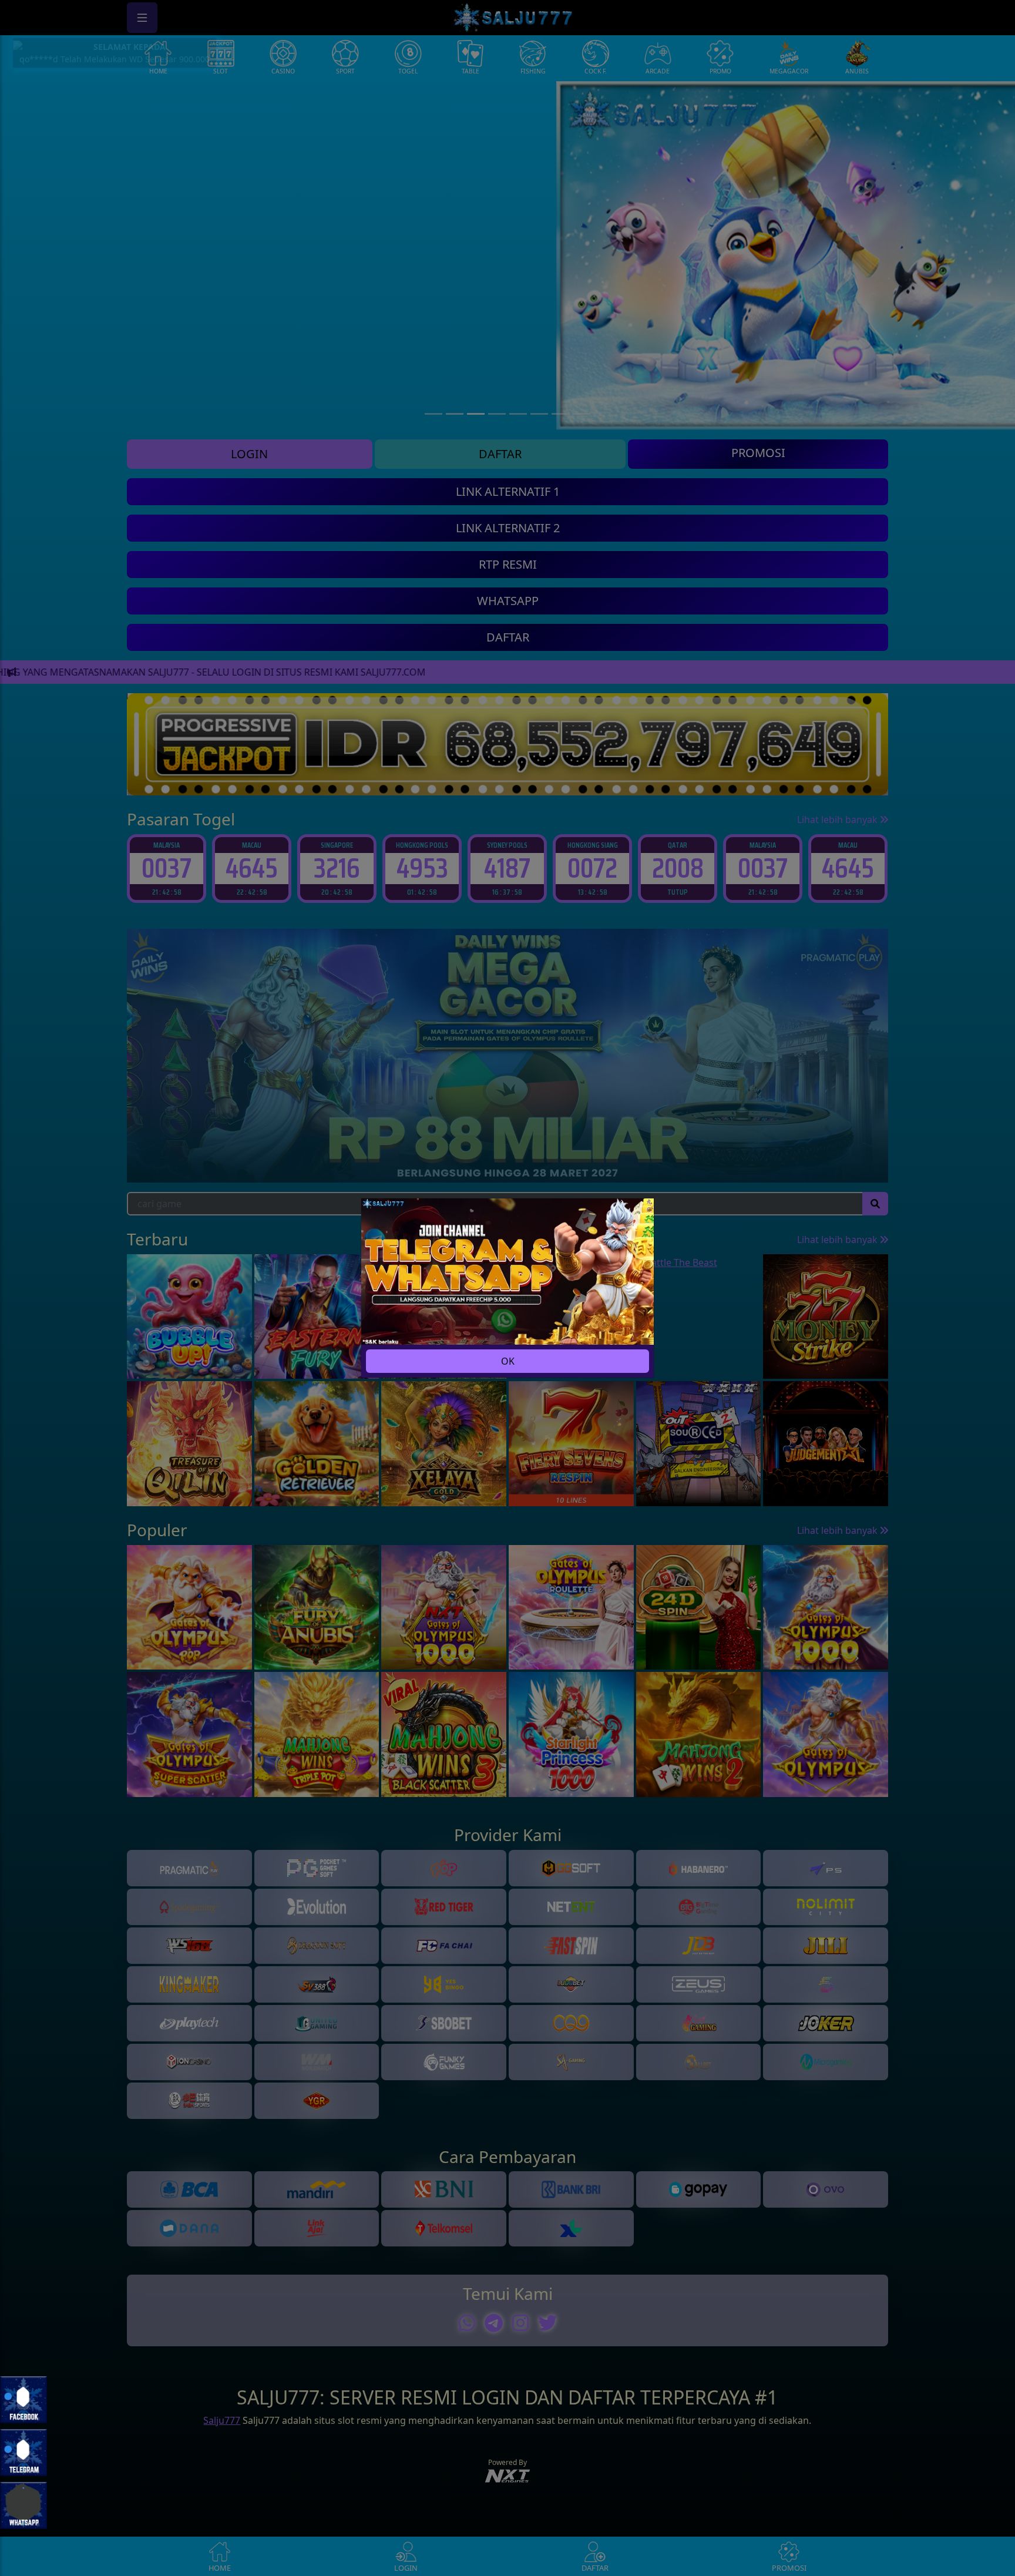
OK (508, 1361)
